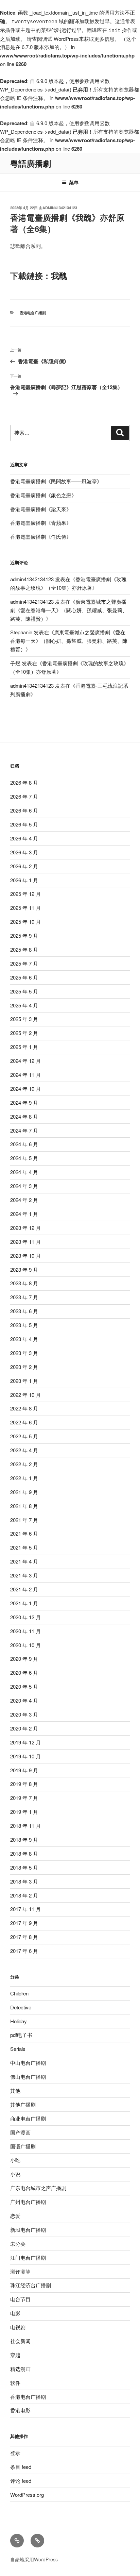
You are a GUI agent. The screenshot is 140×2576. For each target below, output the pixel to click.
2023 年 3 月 (24, 1353)
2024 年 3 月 (24, 1186)
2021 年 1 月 (24, 1603)
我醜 (59, 275)
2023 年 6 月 (24, 1311)
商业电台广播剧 (28, 2118)
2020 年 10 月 (25, 1645)
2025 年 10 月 (25, 922)
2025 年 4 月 (24, 1005)
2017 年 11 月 (25, 1909)
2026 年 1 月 (24, 880)
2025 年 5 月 (24, 991)
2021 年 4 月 (24, 1561)
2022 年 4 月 (24, 1450)
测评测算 (20, 2271)
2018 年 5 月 (24, 1867)
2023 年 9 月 (24, 1269)
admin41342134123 (60, 208)
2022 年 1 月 (24, 1478)
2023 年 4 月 (24, 1339)
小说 (15, 2174)
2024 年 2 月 (24, 1200)
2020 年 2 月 (24, 1728)
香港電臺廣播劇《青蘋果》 (41, 523)
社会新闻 (20, 2341)
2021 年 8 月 (24, 1506)
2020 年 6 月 (24, 1672)
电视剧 (18, 2327)
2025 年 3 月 (24, 1019)
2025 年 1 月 (24, 1047)
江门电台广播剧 (28, 2257)
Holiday (19, 2021)
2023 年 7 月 (24, 1297)
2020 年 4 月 (24, 1700)
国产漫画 (20, 2132)
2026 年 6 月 (24, 810)
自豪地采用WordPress (34, 2559)
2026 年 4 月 (24, 838)
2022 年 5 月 (24, 1436)
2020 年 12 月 (25, 1617)
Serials (18, 2049)
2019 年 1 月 (24, 1812)
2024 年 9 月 (24, 1102)
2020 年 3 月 (24, 1714)
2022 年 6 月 (24, 1422)
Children (19, 1993)
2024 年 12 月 (25, 1061)
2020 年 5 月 (24, 1686)
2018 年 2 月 (24, 1895)
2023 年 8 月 (24, 1283)
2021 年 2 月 (24, 1589)
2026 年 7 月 (24, 796)
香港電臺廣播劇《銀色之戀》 (43, 495)
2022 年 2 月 (24, 1464)
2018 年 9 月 (24, 1839)
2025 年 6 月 (24, 977)
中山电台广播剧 (28, 2063)
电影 (15, 2313)
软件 (15, 2383)
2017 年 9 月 (24, 1923)
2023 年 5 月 (24, 1325)
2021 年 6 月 (24, 1533)
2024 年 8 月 (24, 1116)
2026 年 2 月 (24, 866)
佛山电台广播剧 (28, 2077)
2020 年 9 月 (24, 1659)
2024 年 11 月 (25, 1075)
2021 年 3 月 (24, 1575)
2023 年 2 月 (24, 1367)
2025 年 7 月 (24, 963)
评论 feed (21, 2481)
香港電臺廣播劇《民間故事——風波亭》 (56, 481)
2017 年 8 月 (24, 1937)
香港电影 (20, 2410)
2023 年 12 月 (25, 1228)
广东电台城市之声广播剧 (38, 2188)
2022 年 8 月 (24, 1408)
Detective (21, 2007)
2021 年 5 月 (24, 1547)
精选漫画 (20, 2369)
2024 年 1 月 (24, 1214)
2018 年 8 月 (24, 1853)
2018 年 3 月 (24, 1881)
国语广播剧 (23, 2146)
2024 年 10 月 (25, 1089)
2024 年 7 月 (24, 1130)
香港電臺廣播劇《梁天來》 (41, 509)
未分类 (18, 2244)
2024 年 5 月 (24, 1158)
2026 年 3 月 (24, 852)
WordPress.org (27, 2495)
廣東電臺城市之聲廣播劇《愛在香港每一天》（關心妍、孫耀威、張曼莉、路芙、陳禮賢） (69, 610)
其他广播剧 (23, 2104)
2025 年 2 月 (24, 1033)
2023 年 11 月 (25, 1242)
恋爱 (15, 2216)
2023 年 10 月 (25, 1256)
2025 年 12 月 (25, 894)
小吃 (15, 2160)
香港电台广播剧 (33, 313)
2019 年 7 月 (24, 1798)
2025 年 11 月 (25, 908)
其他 (15, 2090)
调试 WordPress (60, 39)
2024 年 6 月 (24, 1144)
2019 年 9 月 (24, 1770)
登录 (15, 2453)
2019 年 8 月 (24, 1784)
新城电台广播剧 (28, 2230)
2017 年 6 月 (24, 1951)
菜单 (74, 182)
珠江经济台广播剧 (31, 2285)
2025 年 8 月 (24, 949)
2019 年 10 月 (25, 1756)
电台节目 (20, 2299)
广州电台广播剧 (28, 2202)
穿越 (15, 2355)
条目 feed (21, 2467)
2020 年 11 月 (25, 1631)
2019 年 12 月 (25, 1742)
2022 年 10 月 (25, 1395)
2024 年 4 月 (24, 1172)
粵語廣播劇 (31, 163)
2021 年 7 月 (24, 1520)
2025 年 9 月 (24, 935)
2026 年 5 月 (24, 824)
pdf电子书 (21, 2035)
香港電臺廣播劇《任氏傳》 (41, 537)
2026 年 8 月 (24, 782)
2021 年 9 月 (24, 1492)
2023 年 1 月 (24, 1381)
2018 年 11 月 (25, 1826)
